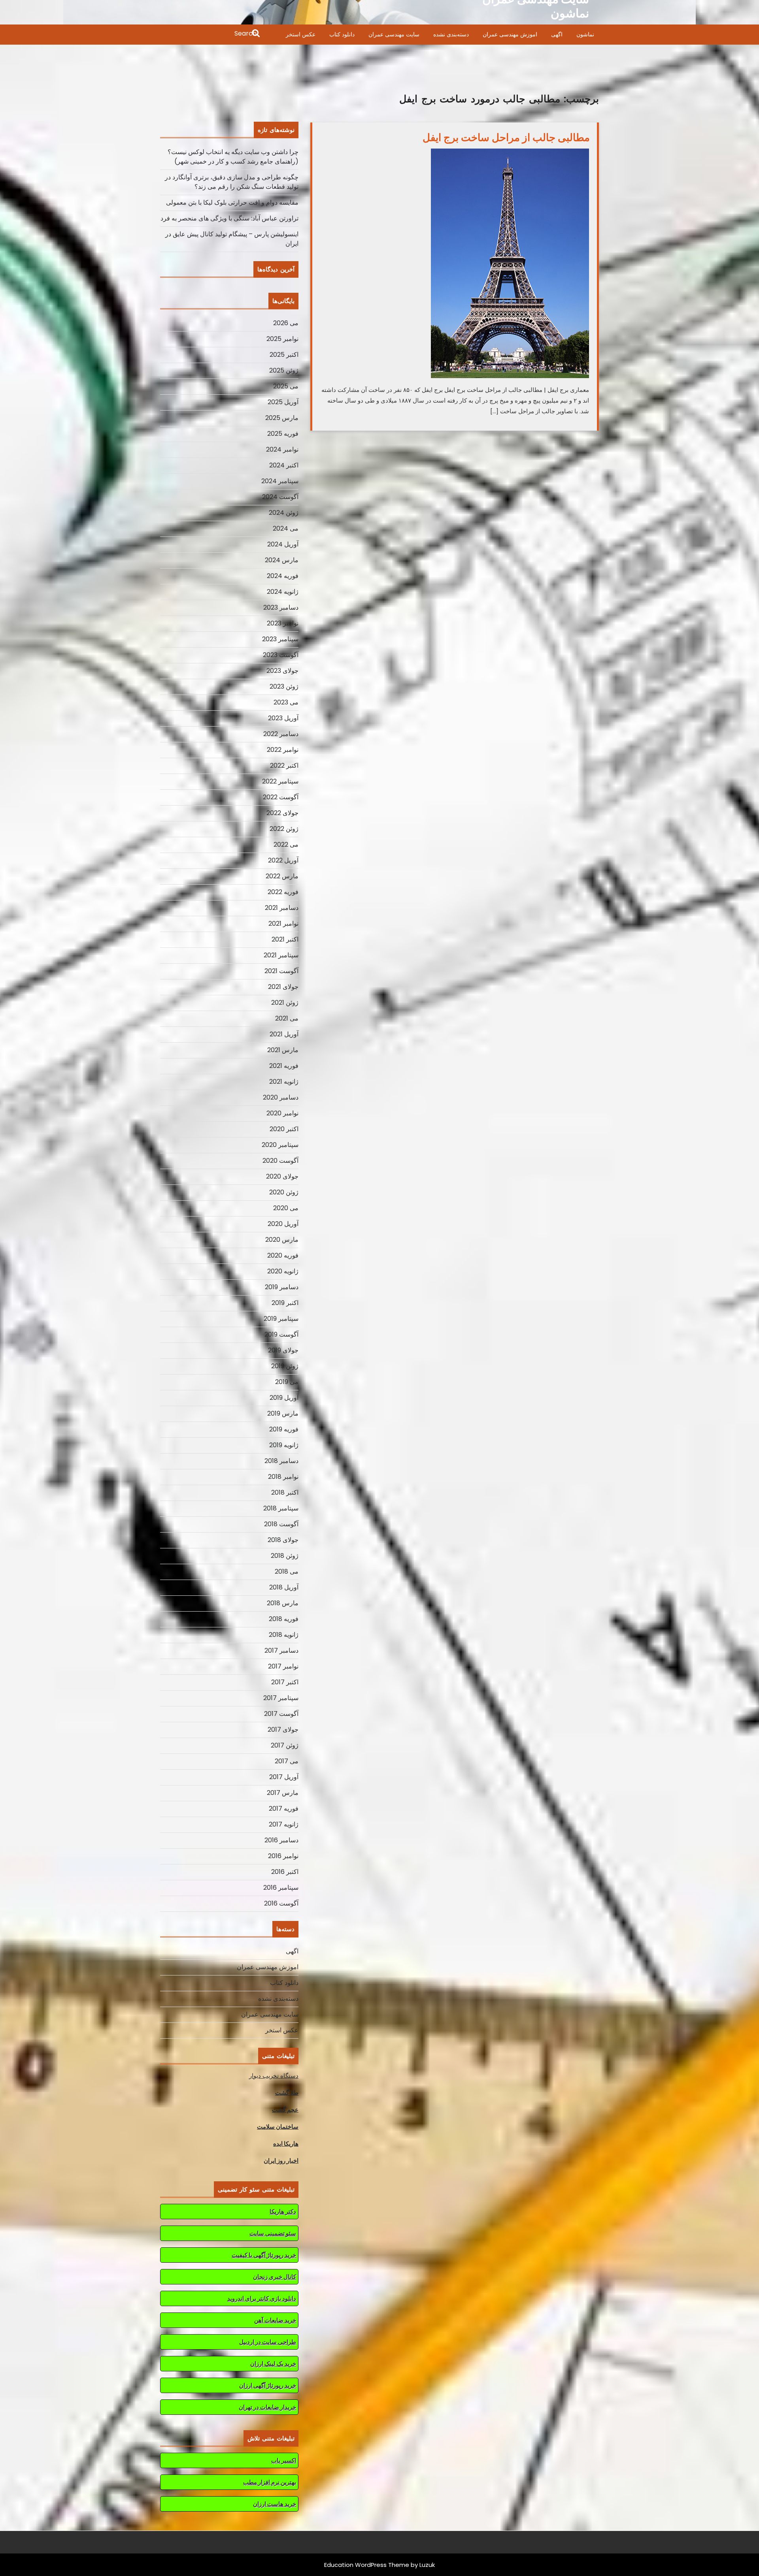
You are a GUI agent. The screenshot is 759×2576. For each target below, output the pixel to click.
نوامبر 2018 (283, 1477)
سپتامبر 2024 (280, 481)
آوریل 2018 (284, 1587)
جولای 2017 (283, 1730)
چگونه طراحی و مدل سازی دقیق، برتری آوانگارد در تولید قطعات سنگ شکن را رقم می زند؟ (232, 182)
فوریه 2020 (283, 1255)
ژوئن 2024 (284, 513)
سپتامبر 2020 (280, 1145)
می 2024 (286, 528)
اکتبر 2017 (285, 1682)
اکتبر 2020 (284, 1129)
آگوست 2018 (281, 1524)
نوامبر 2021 (283, 924)
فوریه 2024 (283, 576)
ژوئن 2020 (284, 1192)
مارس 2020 (282, 1240)
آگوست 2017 (281, 1714)
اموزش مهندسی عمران (510, 34)
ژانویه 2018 (284, 1635)
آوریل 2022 (283, 860)
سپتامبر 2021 (281, 955)
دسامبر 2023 (281, 607)
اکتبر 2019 (285, 1303)
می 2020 (286, 1208)
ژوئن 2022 (284, 829)
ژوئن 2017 (285, 1745)
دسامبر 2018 (281, 1461)
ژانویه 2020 (283, 1271)
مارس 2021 (283, 1050)
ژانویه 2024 (283, 592)
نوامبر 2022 (283, 750)
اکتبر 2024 (284, 465)
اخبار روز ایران (281, 2161)
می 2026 (286, 323)
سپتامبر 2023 (280, 639)
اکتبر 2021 (285, 939)
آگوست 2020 (280, 1161)
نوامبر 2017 (283, 1666)
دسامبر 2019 (282, 1287)
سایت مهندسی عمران (394, 34)
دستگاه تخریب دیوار (274, 2076)
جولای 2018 (283, 1540)
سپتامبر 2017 (281, 1698)
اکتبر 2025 (284, 355)
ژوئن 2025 (284, 370)
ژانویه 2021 (284, 1082)
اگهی (557, 34)
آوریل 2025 (283, 402)
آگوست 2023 (281, 655)
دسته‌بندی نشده (451, 34)
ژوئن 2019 (285, 1366)
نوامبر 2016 (283, 1856)
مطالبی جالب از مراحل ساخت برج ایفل (506, 137)
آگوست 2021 (281, 971)
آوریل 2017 (284, 1777)
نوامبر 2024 (282, 449)
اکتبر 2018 (285, 1492)
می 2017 (287, 1761)
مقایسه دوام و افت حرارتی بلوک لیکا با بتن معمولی (232, 202)
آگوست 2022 (281, 797)
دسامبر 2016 (281, 1840)
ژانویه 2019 (284, 1445)
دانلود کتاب (342, 34)
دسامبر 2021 (282, 908)
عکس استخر (301, 34)
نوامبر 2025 (282, 339)
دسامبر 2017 (281, 1650)
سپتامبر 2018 (281, 1508)
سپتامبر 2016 (281, 1888)
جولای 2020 (282, 1176)
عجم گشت (285, 2110)
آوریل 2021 (284, 1034)
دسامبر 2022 (281, 734)
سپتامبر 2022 (280, 781)
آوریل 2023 (283, 718)
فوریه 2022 (283, 892)
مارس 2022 (282, 876)
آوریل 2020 (283, 1224)
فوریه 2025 (283, 434)
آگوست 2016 (281, 1903)
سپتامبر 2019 (281, 1319)
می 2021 (287, 1018)
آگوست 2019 (281, 1334)
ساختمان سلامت (278, 2127)
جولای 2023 (282, 671)
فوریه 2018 (284, 1619)
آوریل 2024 (283, 544)
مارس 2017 (283, 1793)
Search (211, 34)
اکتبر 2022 (284, 765)
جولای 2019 (283, 1350)
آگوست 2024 (280, 497)
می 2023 (286, 702)
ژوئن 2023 (284, 686)
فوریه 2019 (284, 1429)
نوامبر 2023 (283, 623)
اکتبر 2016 (285, 1872)
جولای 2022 (282, 813)
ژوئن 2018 (285, 1556)
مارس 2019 (283, 1413)
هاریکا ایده (286, 2144)
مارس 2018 (283, 1603)
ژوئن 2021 (285, 1003)
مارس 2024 (282, 560)
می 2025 (286, 386)
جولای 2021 (283, 987)
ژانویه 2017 (284, 1824)
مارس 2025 (282, 418)
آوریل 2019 (284, 1398)
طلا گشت (287, 2093)
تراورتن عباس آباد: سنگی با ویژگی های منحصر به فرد (229, 218)
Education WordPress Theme (367, 2565)
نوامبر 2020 (282, 1113)
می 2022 (286, 845)
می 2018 (287, 1571)
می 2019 (287, 1382)
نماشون (585, 34)
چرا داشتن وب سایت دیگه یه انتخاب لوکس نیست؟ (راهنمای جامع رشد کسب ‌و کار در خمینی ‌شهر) (233, 157)
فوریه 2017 (284, 1809)
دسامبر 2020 (281, 1097)
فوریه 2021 (284, 1066)
